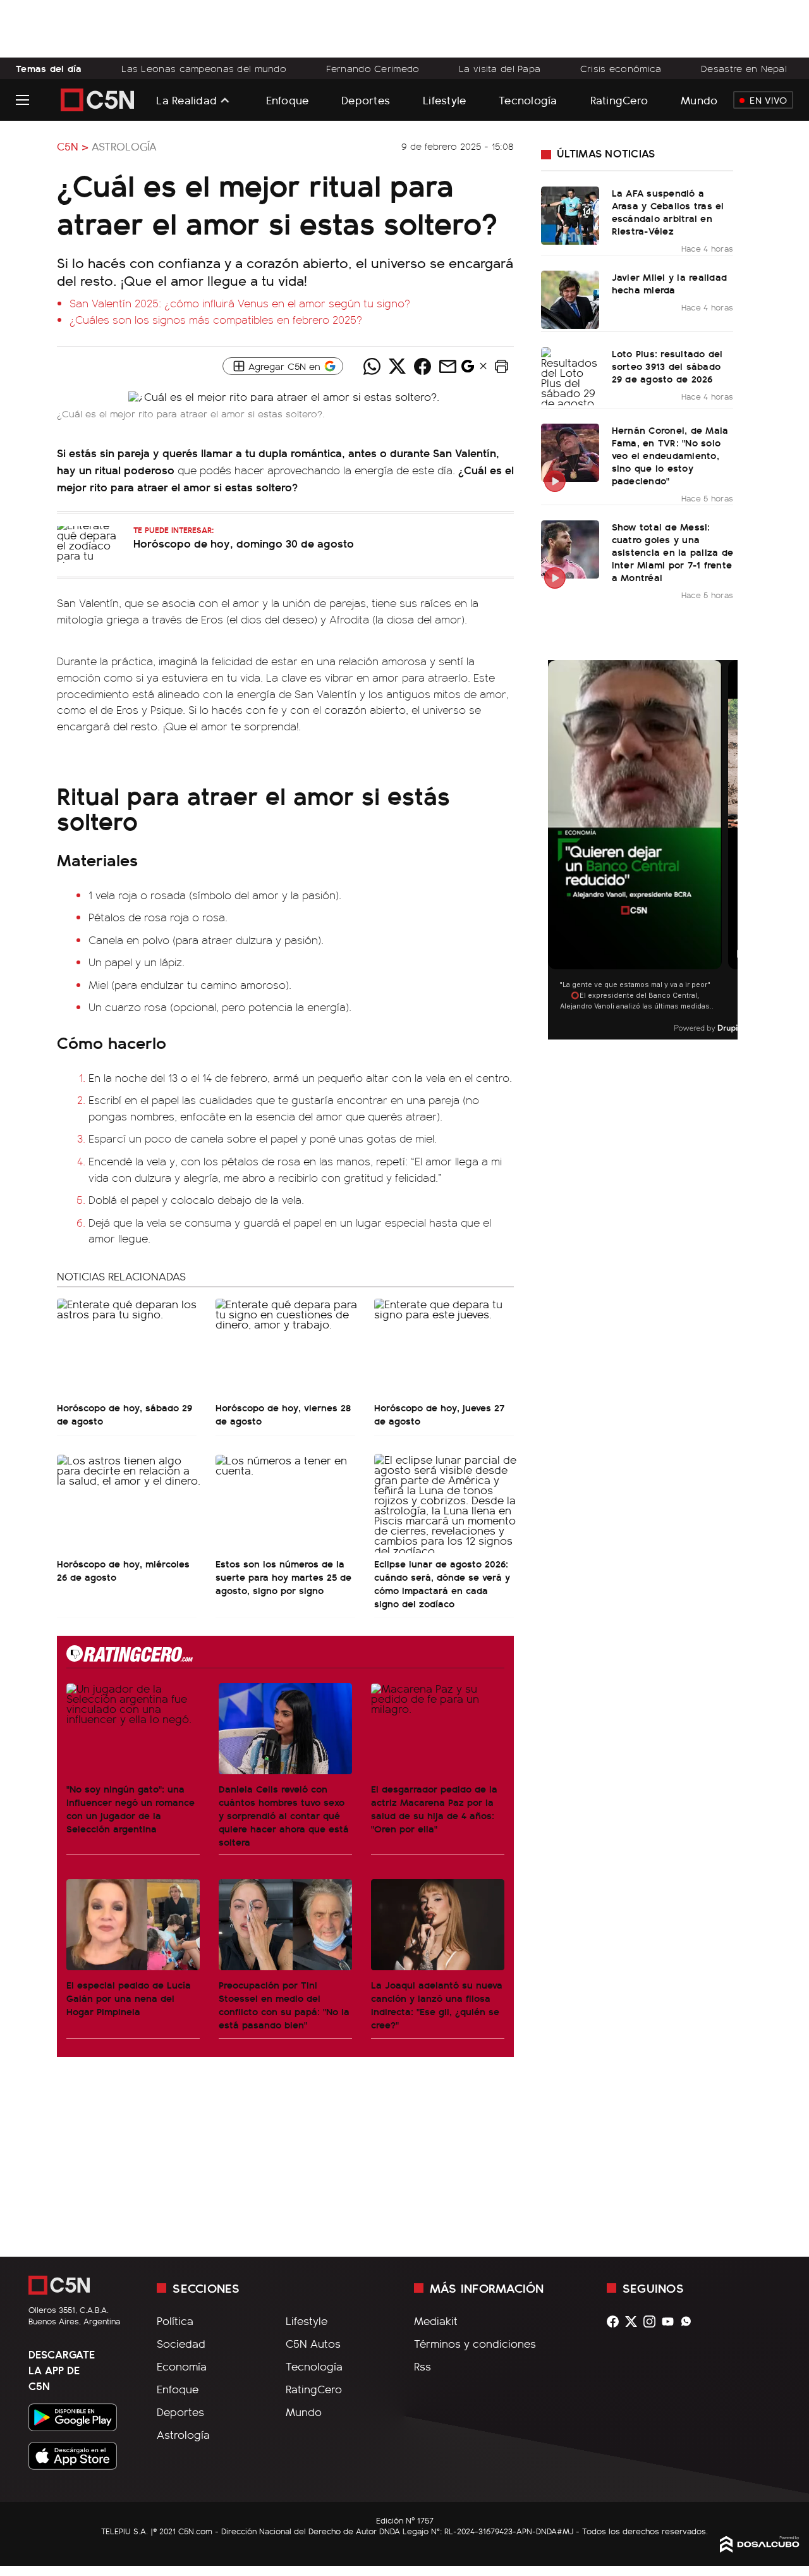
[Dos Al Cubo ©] (760, 2548)
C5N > (73, 146)
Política (175, 2321)
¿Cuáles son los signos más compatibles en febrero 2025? (216, 319)
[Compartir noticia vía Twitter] (397, 366)
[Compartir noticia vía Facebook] (422, 366)
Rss (423, 2366)
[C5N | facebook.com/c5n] (616, 2321)
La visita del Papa (500, 68)
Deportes (366, 100)
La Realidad (186, 100)
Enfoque (288, 100)
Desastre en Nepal (744, 68)
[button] (501, 366)
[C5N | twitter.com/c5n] (634, 2321)
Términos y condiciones (475, 2343)
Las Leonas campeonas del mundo (204, 68)
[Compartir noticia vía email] (447, 366)
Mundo (699, 100)
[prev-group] (556, 850)
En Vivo (768, 100)
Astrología (124, 146)
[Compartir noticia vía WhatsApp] (372, 366)
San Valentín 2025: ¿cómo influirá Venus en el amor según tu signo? (240, 303)
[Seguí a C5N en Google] (468, 369)
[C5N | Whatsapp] (689, 2321)
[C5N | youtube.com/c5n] (671, 2321)
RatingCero (619, 100)
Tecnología (528, 100)
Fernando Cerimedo (373, 68)
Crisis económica (621, 68)
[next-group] (730, 850)
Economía (182, 2366)
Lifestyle (444, 100)
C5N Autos (313, 2343)
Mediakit (436, 2321)
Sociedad (181, 2343)
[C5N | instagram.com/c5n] (653, 2321)
